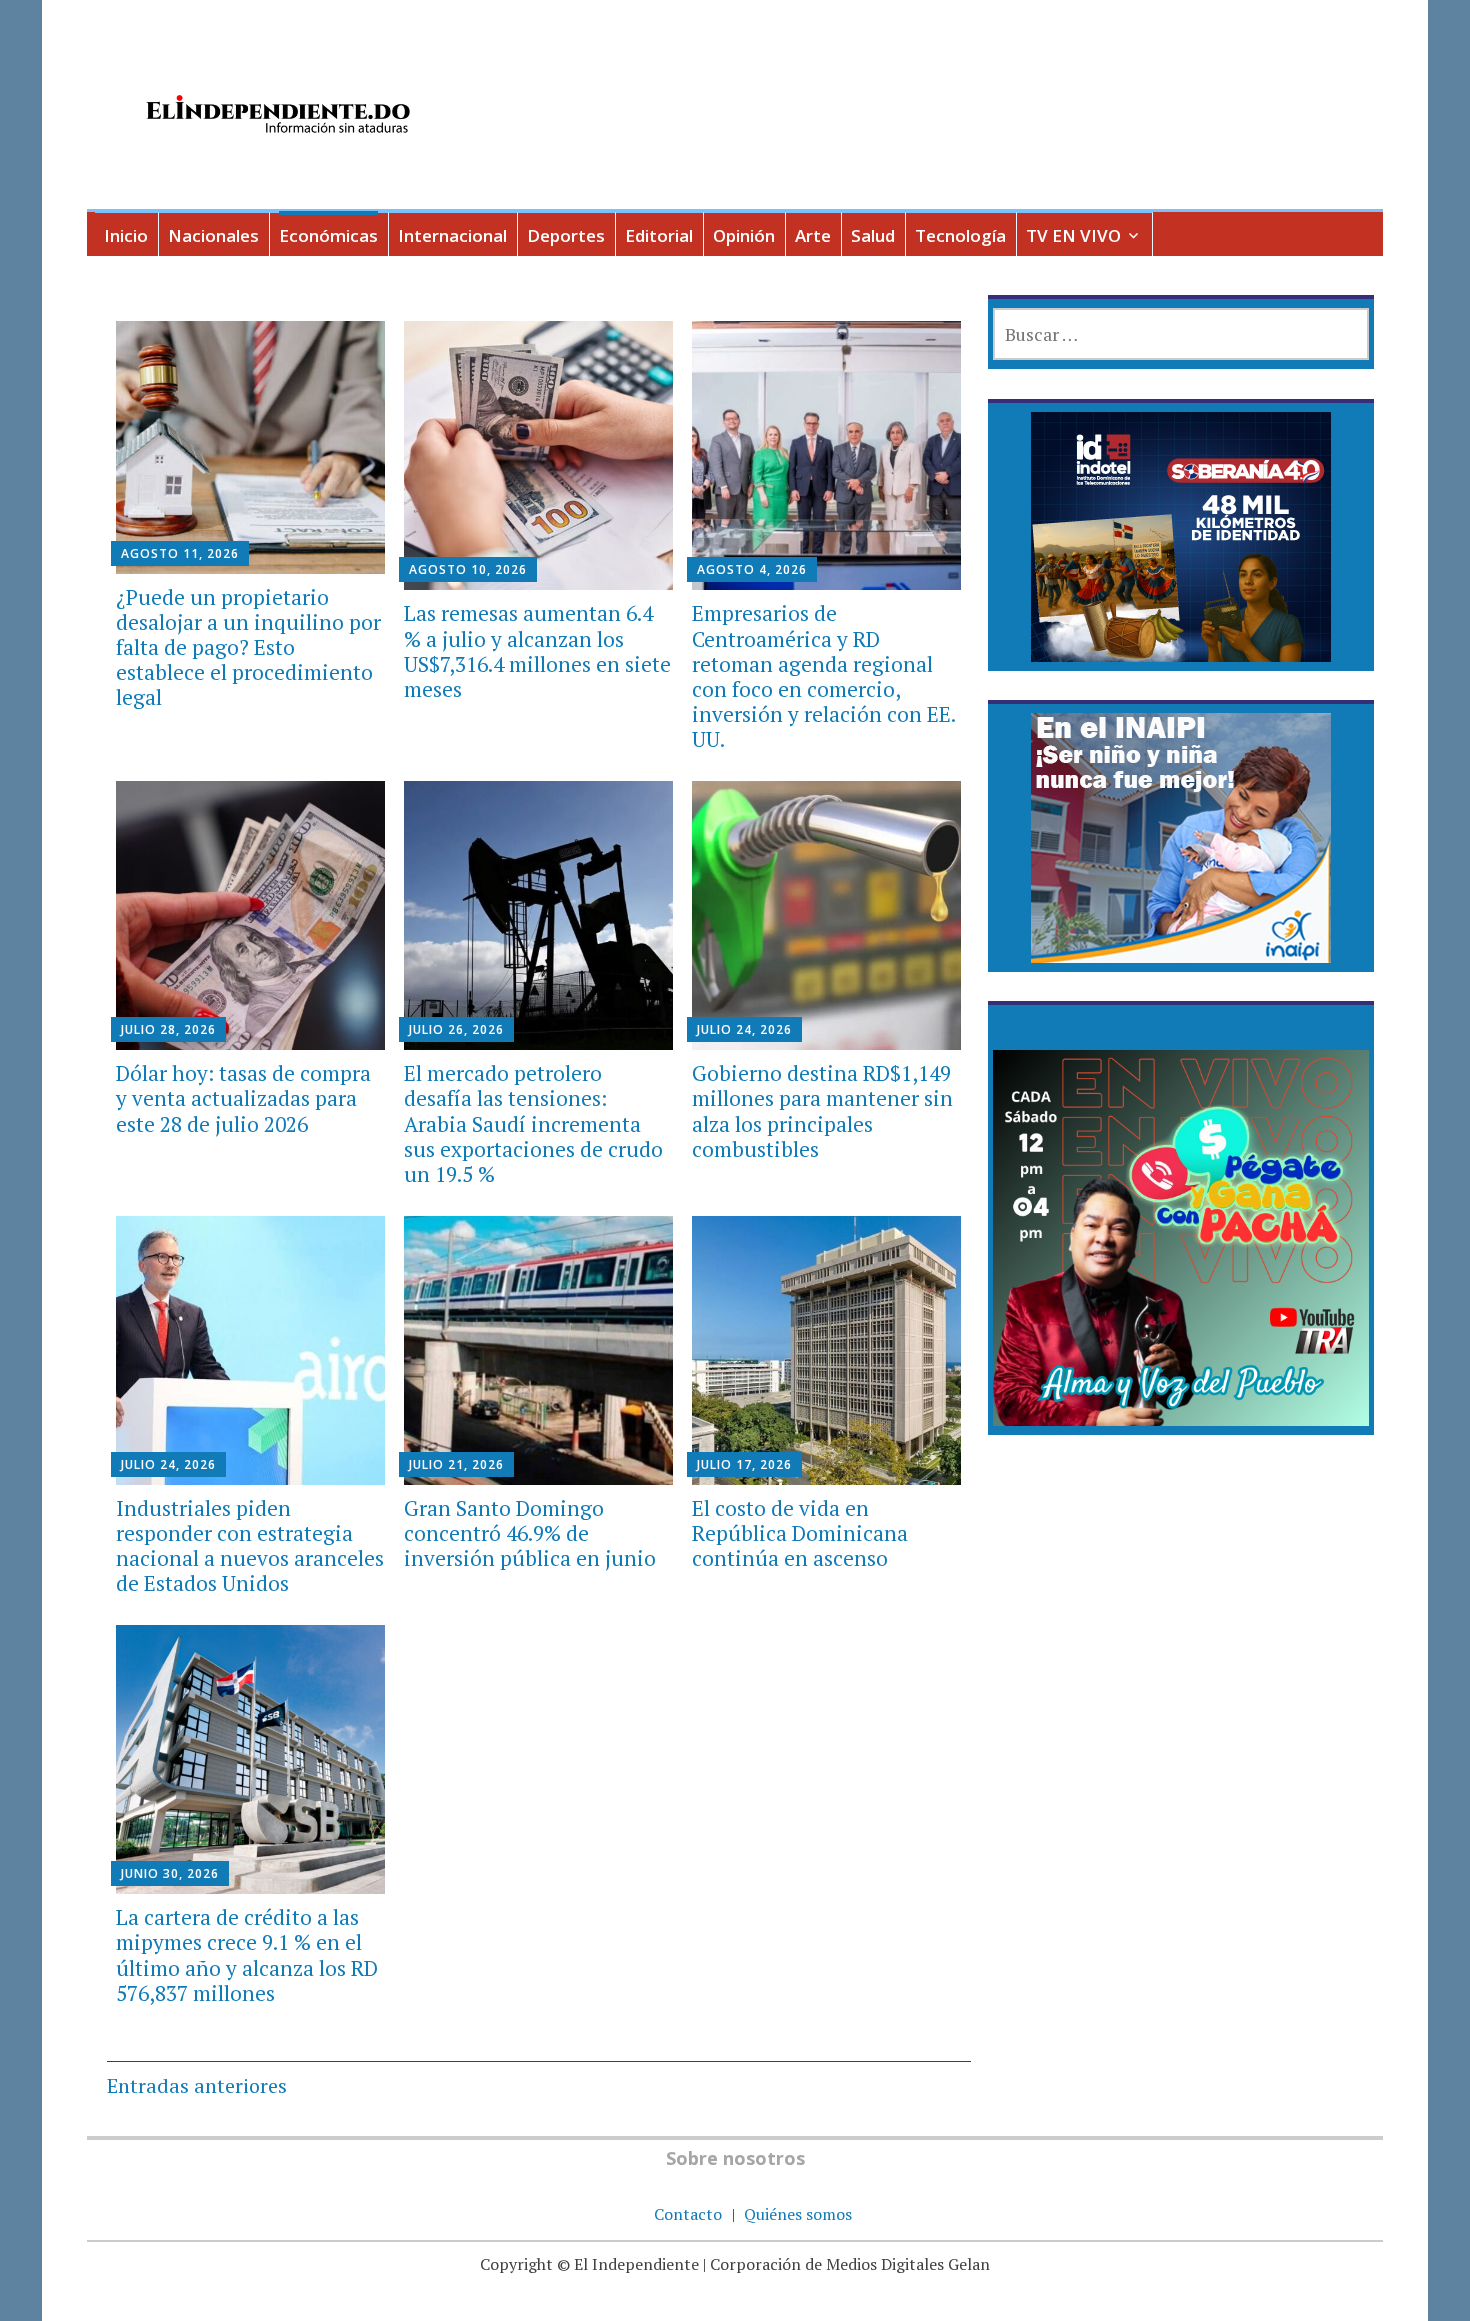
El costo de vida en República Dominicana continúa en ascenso (800, 1533)
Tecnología (960, 235)
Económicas (328, 235)
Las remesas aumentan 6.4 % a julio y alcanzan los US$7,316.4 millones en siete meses (537, 651)
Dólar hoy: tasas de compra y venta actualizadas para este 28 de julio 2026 (243, 1098)
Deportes (566, 235)
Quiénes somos (798, 2214)
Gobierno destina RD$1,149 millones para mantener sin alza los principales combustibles (822, 1111)
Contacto (688, 2214)
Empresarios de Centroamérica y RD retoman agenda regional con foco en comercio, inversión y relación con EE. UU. (823, 676)
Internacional (452, 235)
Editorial (659, 235)
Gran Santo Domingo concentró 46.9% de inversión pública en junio (530, 1533)
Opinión (744, 235)
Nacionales (213, 235)
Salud (873, 235)
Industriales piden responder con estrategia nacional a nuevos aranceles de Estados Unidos (250, 1546)
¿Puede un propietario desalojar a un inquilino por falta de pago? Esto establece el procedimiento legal (248, 647)
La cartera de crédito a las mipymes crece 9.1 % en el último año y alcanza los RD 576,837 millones (247, 1955)
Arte (813, 235)
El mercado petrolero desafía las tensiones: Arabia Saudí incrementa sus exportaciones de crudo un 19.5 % (533, 1123)
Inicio (126, 235)
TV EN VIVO (1073, 235)
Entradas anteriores (197, 2085)
